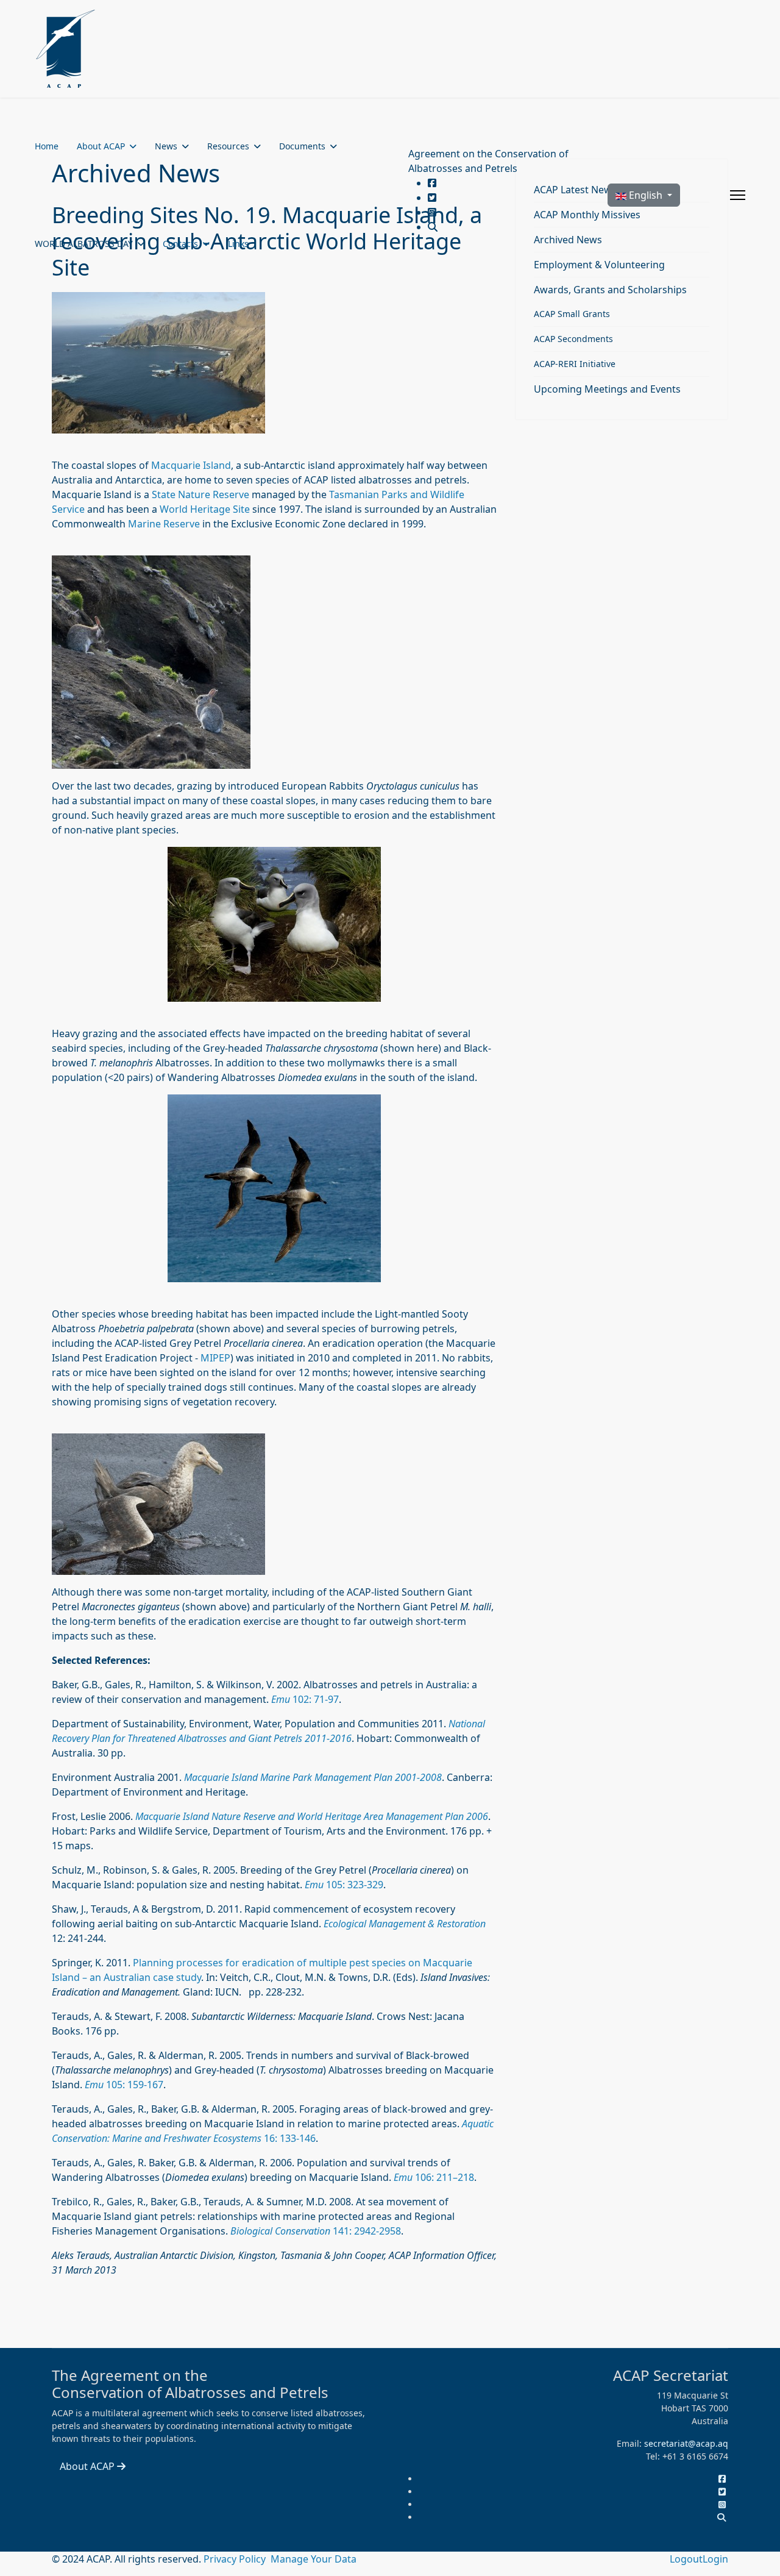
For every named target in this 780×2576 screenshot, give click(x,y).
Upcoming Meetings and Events (607, 389)
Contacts (180, 244)
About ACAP (101, 146)
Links (238, 244)
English (646, 195)
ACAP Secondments (573, 339)
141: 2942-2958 (316, 2231)
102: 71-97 (305, 1699)
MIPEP (215, 1358)
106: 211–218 (434, 2177)
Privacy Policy (236, 2559)
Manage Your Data (314, 2559)
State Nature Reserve (200, 494)
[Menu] (738, 195)
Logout (686, 2559)
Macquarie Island (191, 465)
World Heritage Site (205, 509)
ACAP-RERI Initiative (575, 364)
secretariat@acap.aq (686, 2443)
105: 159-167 (124, 2085)
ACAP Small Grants (572, 314)
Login (715, 2559)
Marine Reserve (164, 524)
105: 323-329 (344, 1885)
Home (47, 146)
